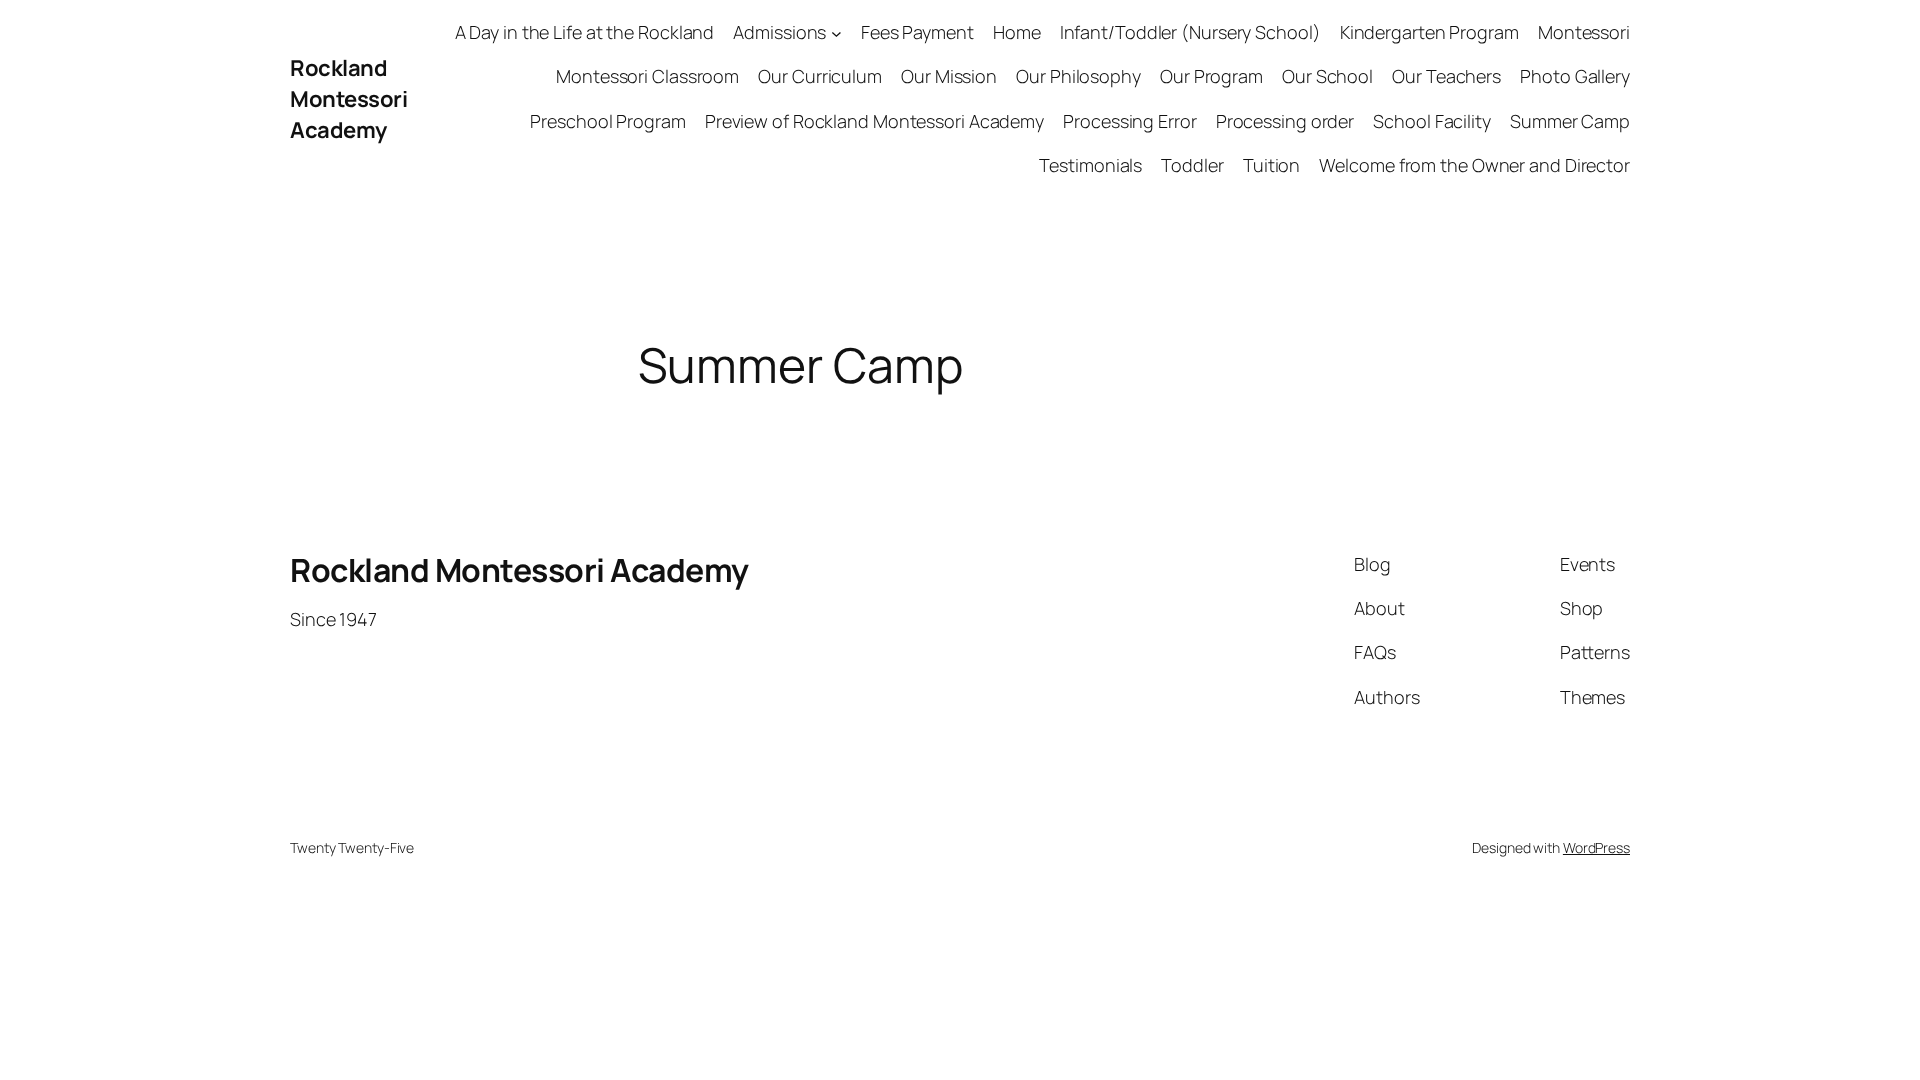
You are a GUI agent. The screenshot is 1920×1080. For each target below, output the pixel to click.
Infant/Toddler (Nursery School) (1190, 32)
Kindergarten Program (1429, 32)
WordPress (1596, 847)
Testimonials (1090, 165)
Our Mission (949, 76)
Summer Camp (1570, 121)
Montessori (1584, 32)
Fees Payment (917, 32)
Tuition (1271, 165)
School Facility (1432, 121)
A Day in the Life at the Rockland (585, 32)
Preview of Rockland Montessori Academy (874, 121)
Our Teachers (1446, 76)
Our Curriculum (820, 76)
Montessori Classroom (647, 76)
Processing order (1285, 121)
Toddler (1192, 165)
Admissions (779, 32)
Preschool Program (607, 121)
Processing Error (1129, 121)
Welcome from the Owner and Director (1474, 165)
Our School (1327, 76)
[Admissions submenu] (836, 32)
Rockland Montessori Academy (348, 99)
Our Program (1211, 76)
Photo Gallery (1575, 76)
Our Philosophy (1078, 76)
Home (1017, 32)
